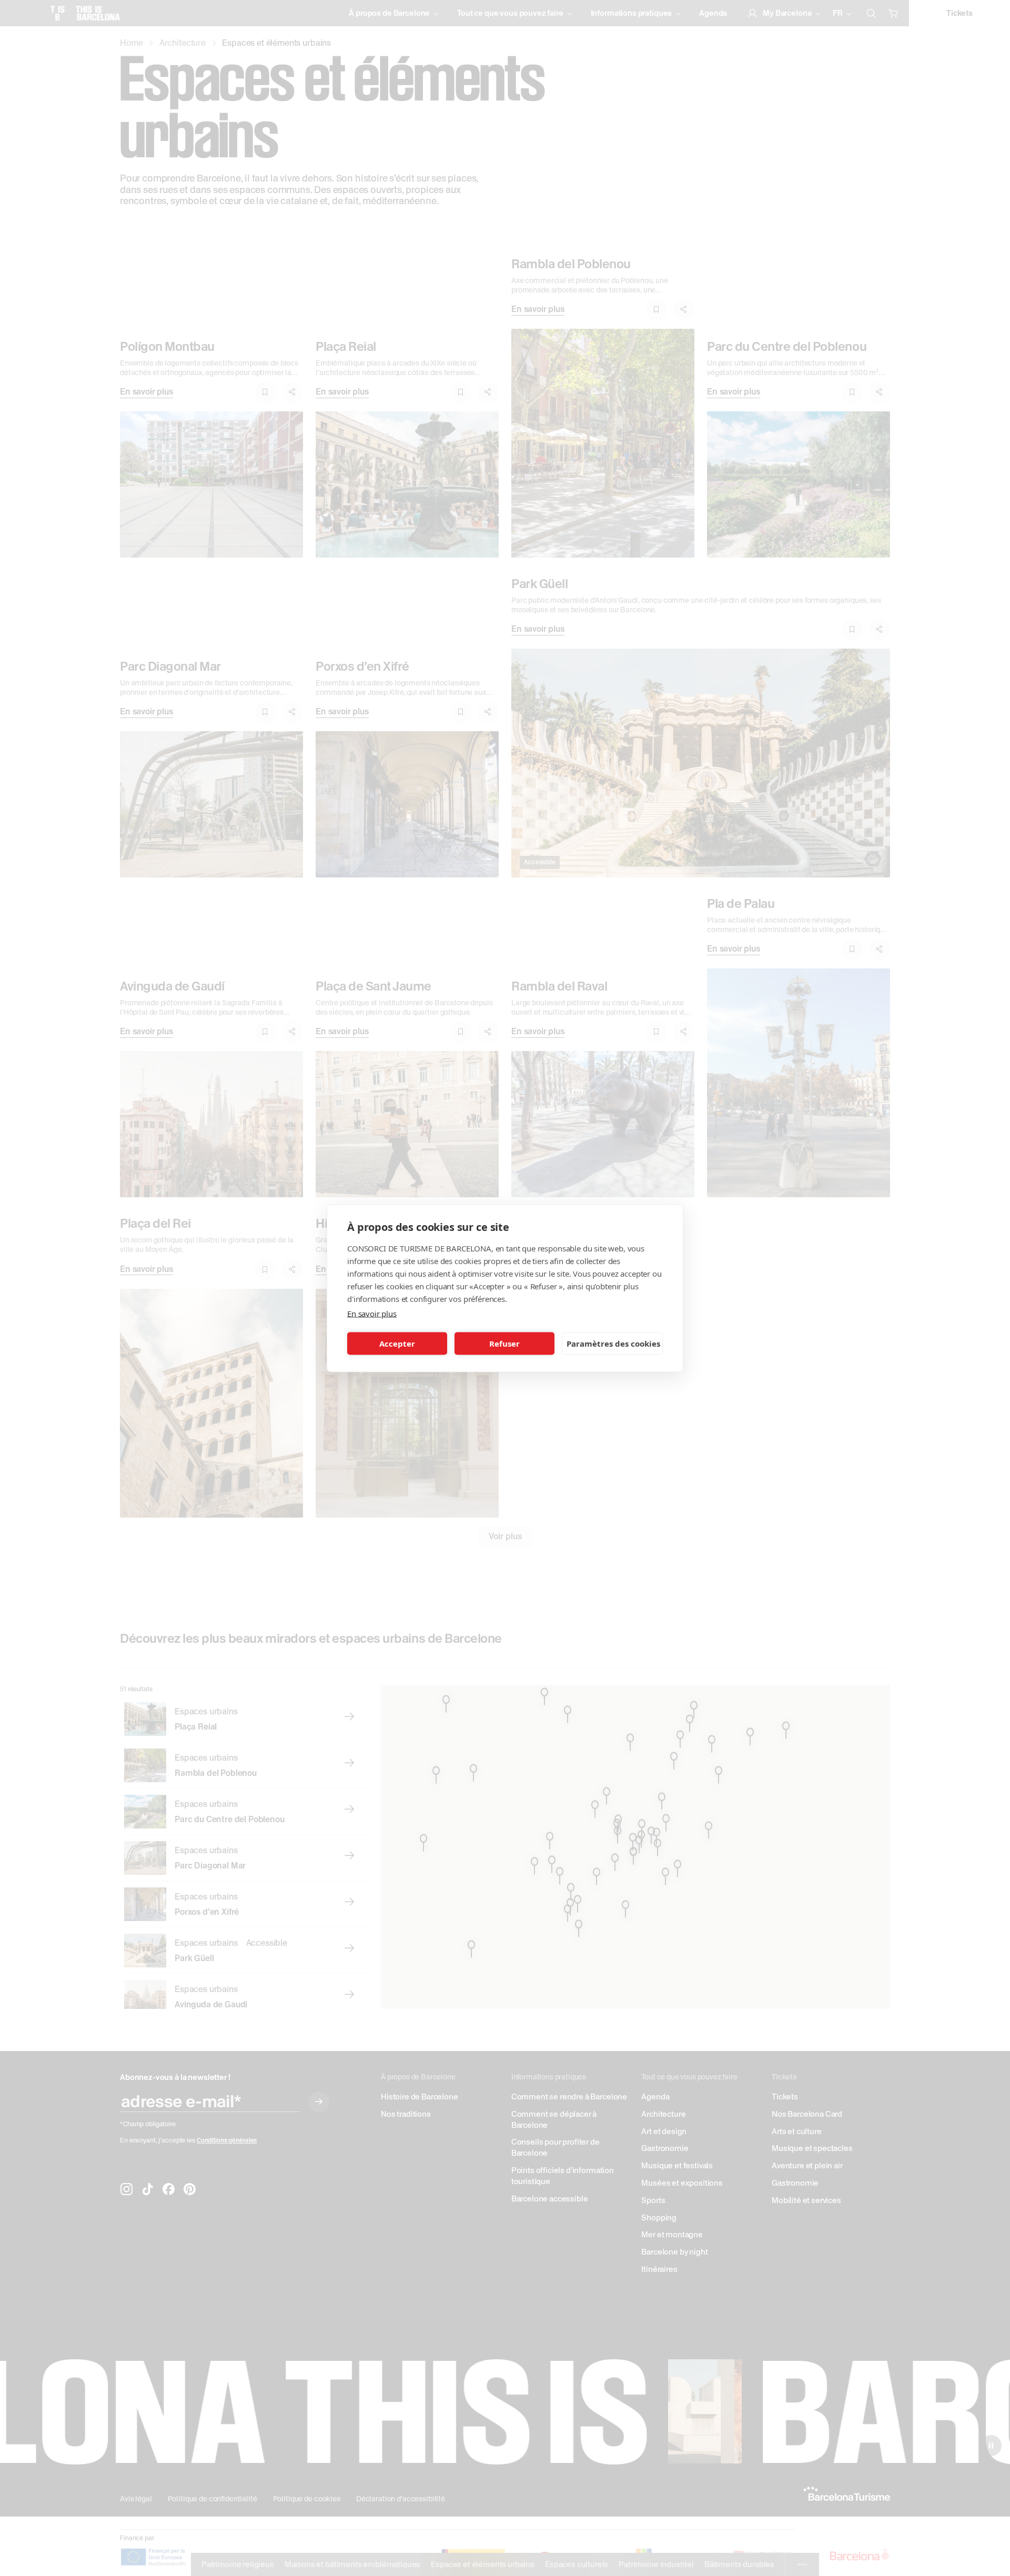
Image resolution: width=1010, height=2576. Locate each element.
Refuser (504, 1343)
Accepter (397, 1343)
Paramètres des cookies (613, 1343)
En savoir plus (372, 1313)
